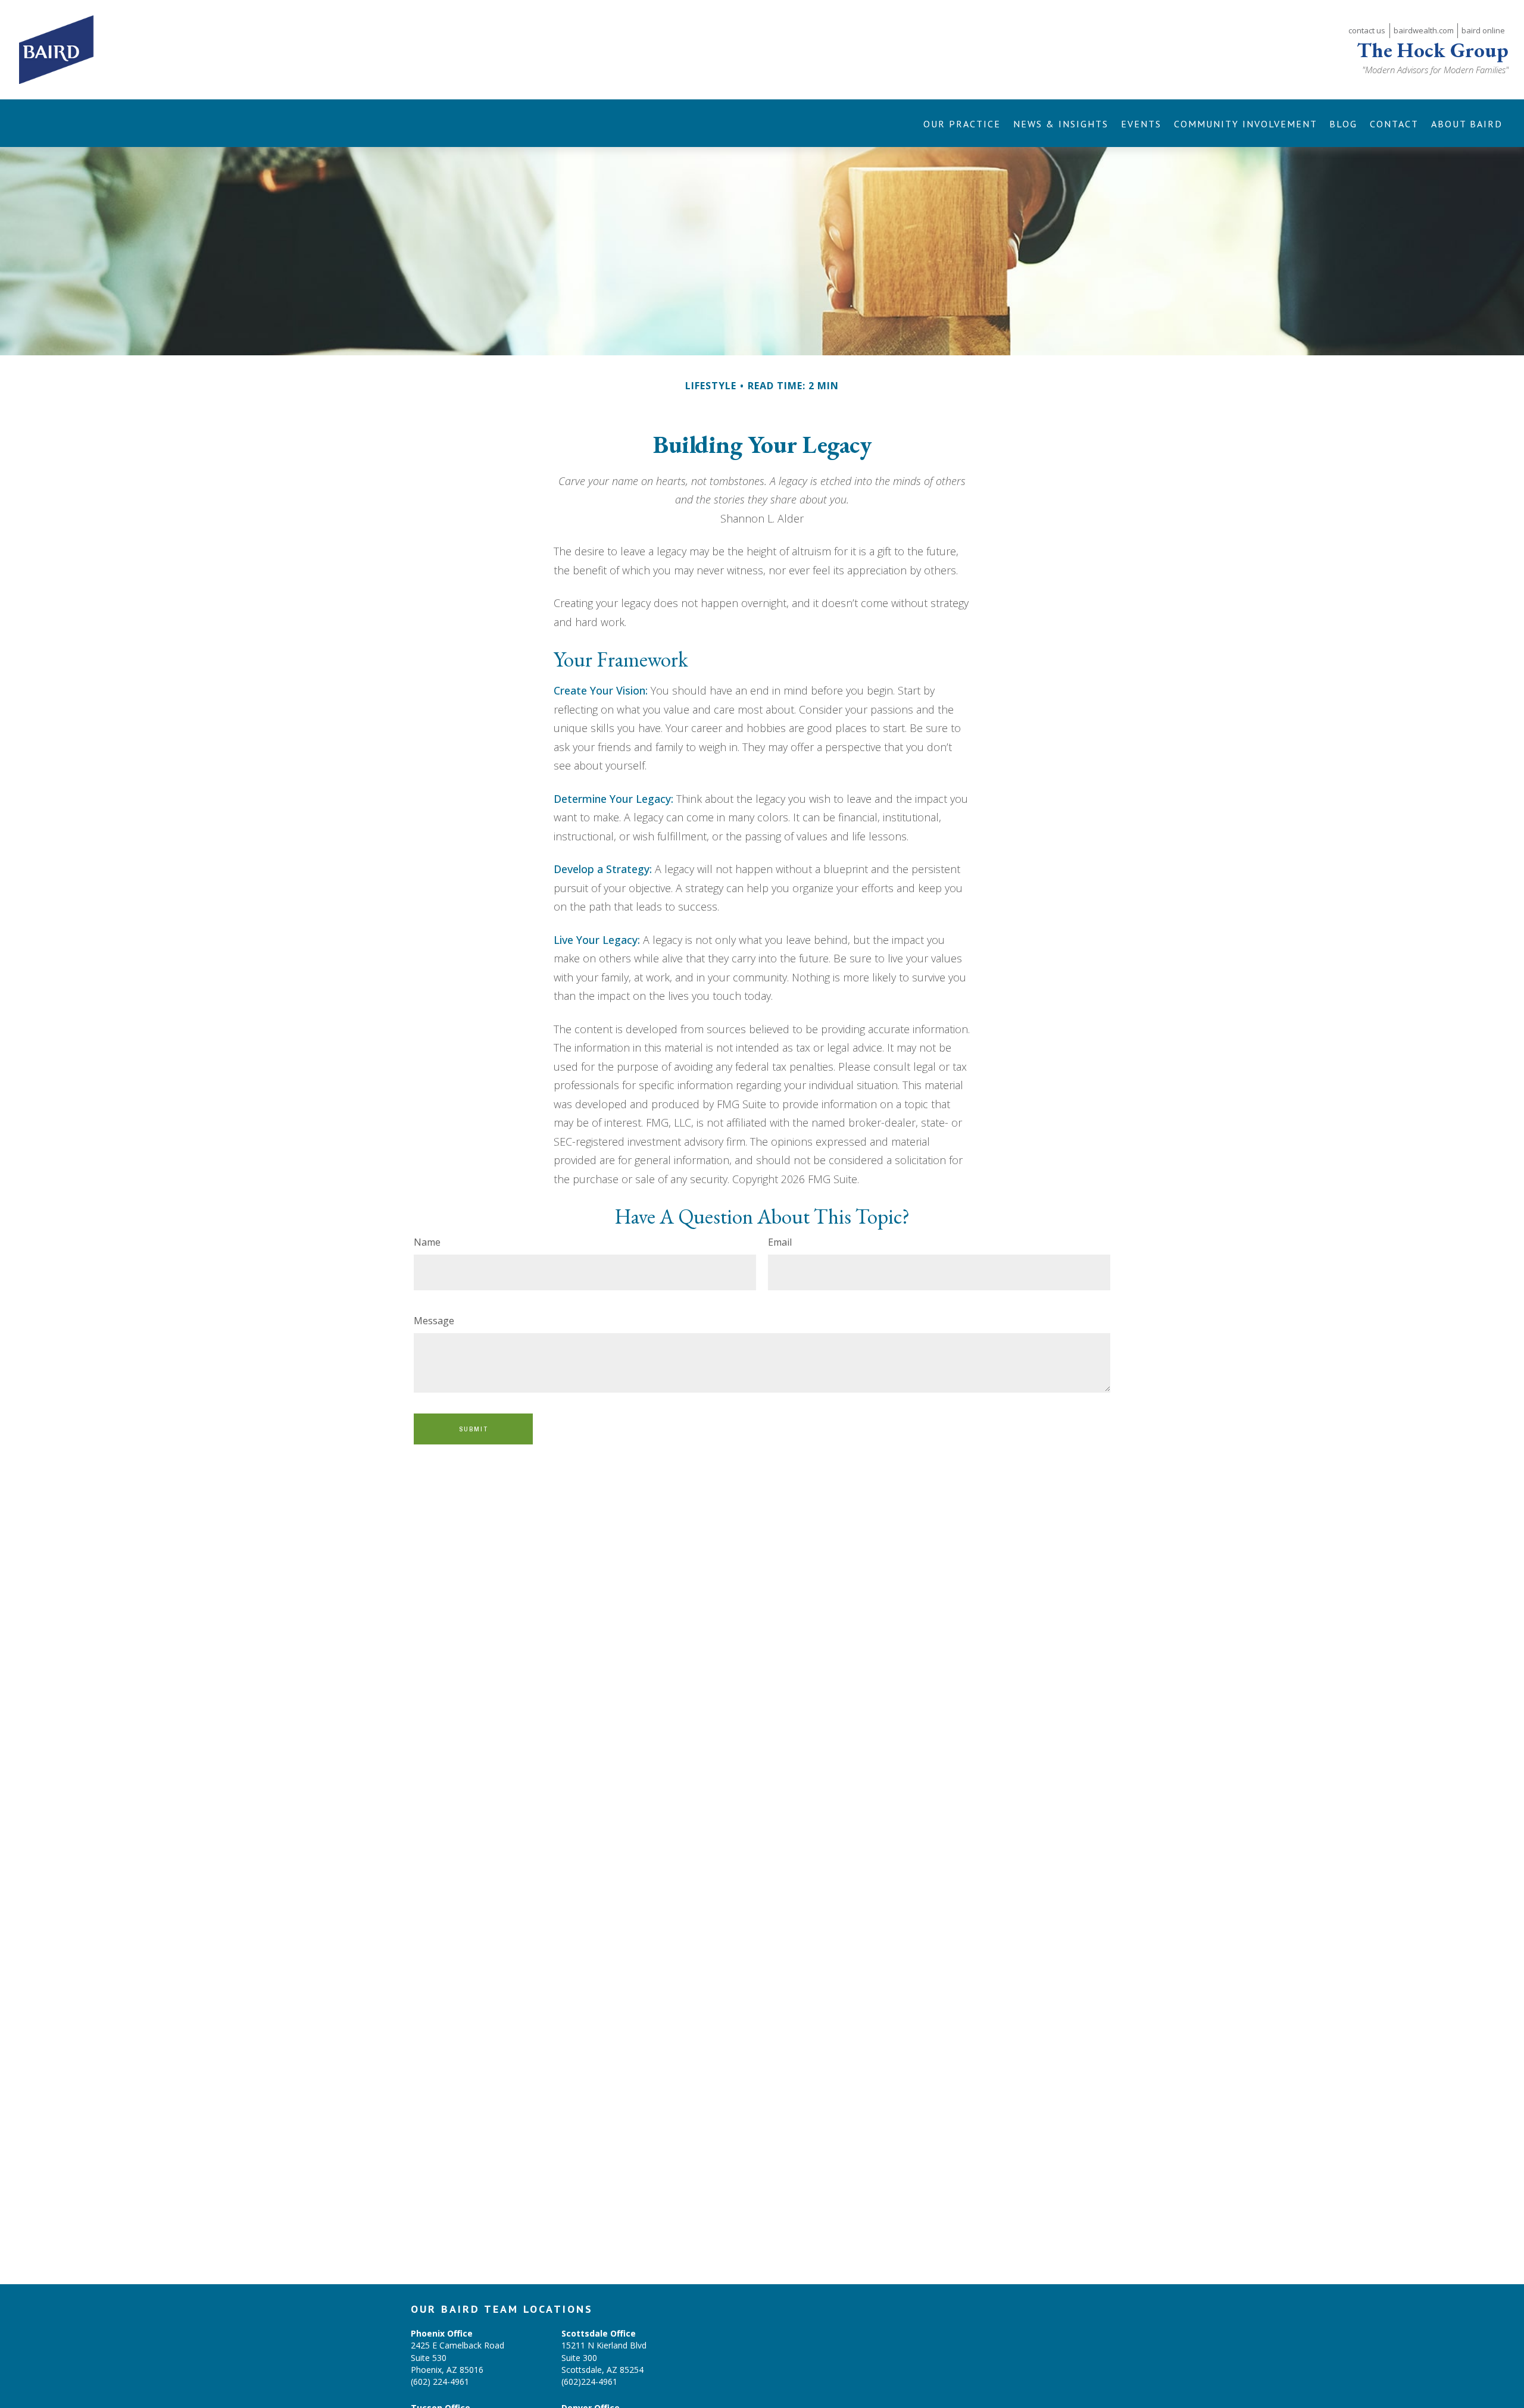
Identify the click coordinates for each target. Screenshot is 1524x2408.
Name (427, 1242)
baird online (1483, 30)
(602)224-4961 (589, 2382)
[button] (962, 123)
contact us (1367, 30)
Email (780, 1242)
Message (434, 1321)
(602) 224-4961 (440, 2382)
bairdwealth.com (1424, 30)
